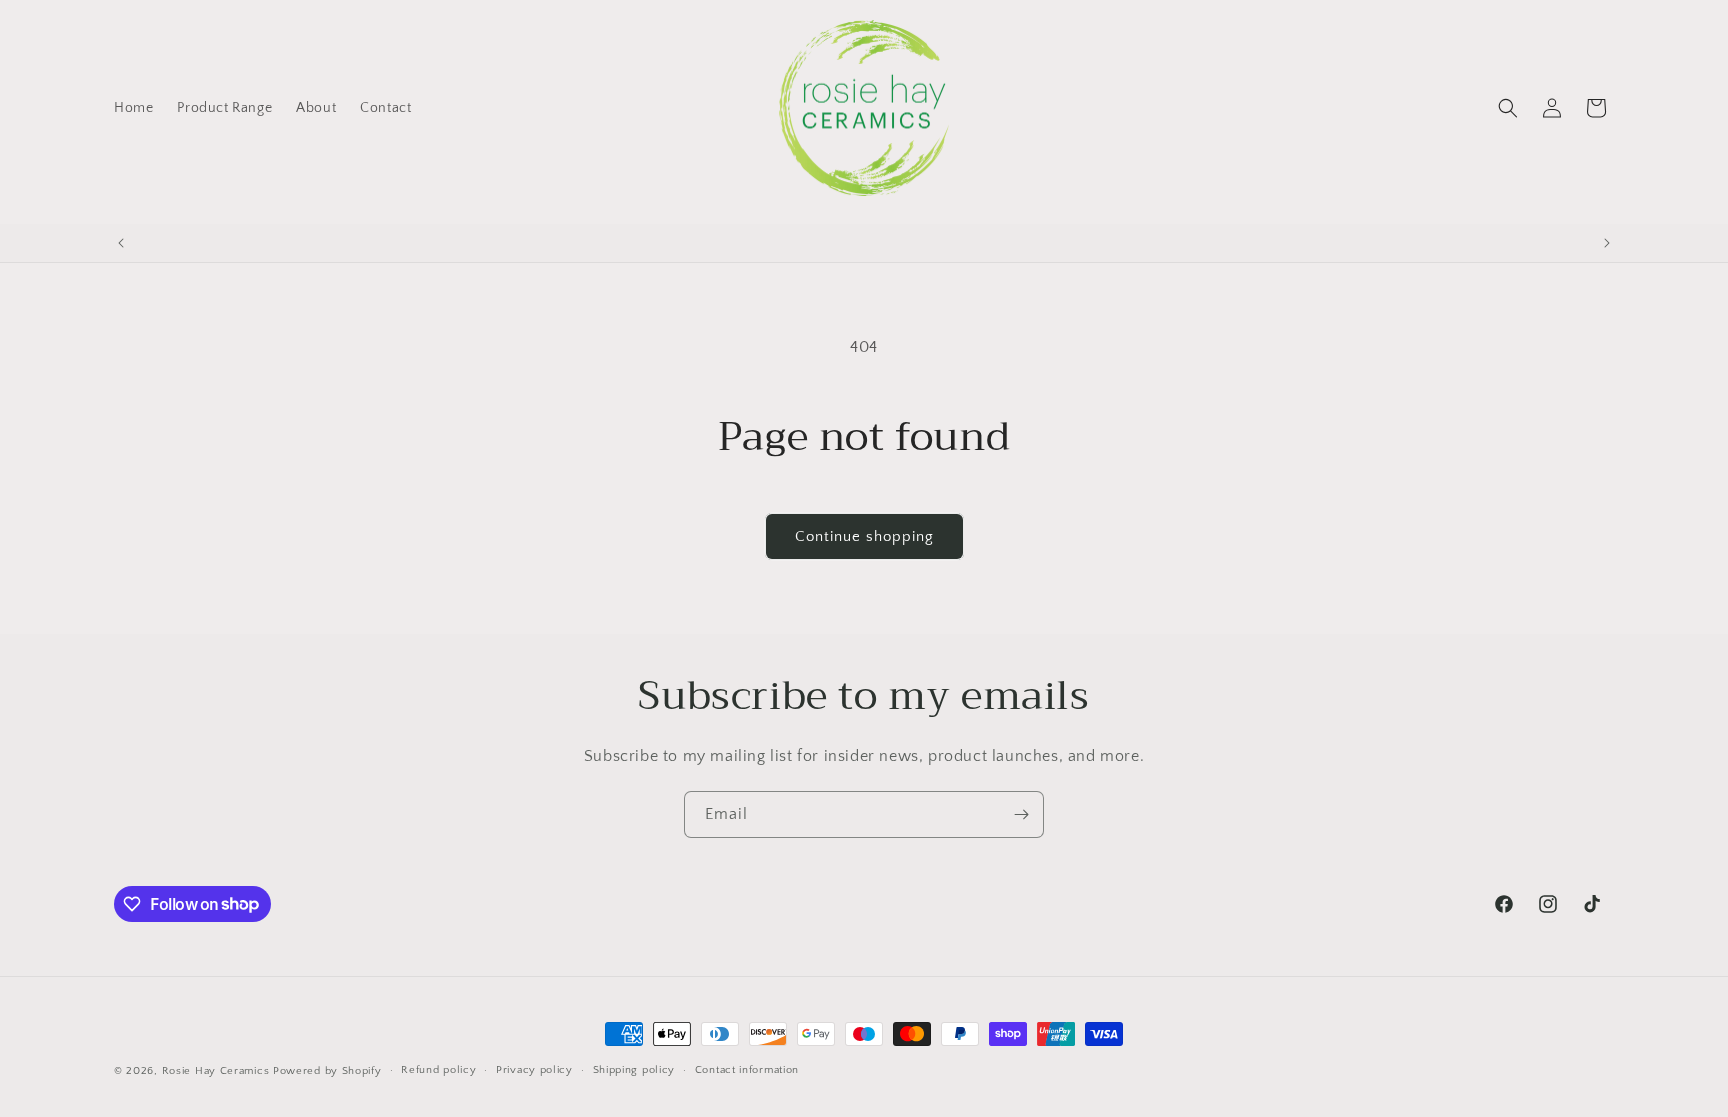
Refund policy (438, 1070)
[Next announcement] (1607, 243)
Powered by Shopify (327, 1071)
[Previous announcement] (121, 243)
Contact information (747, 1070)
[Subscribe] (1021, 814)
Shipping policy (634, 1070)
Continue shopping (864, 536)
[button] (1508, 108)
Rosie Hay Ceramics (216, 1071)
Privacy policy (534, 1070)
